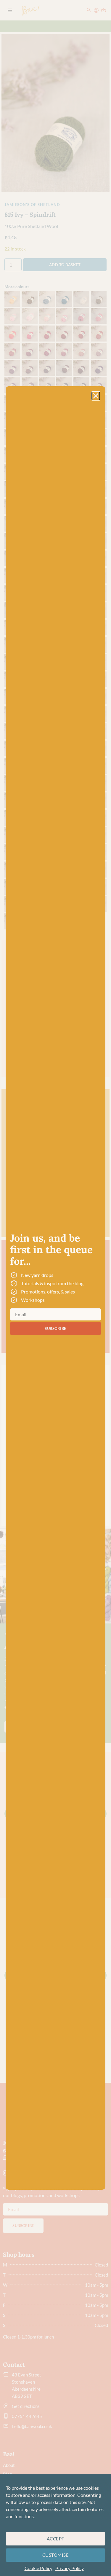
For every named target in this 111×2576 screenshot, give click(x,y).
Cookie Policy (38, 2568)
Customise (56, 2555)
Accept (56, 2539)
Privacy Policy (70, 2568)
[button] (96, 396)
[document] (55, 1288)
